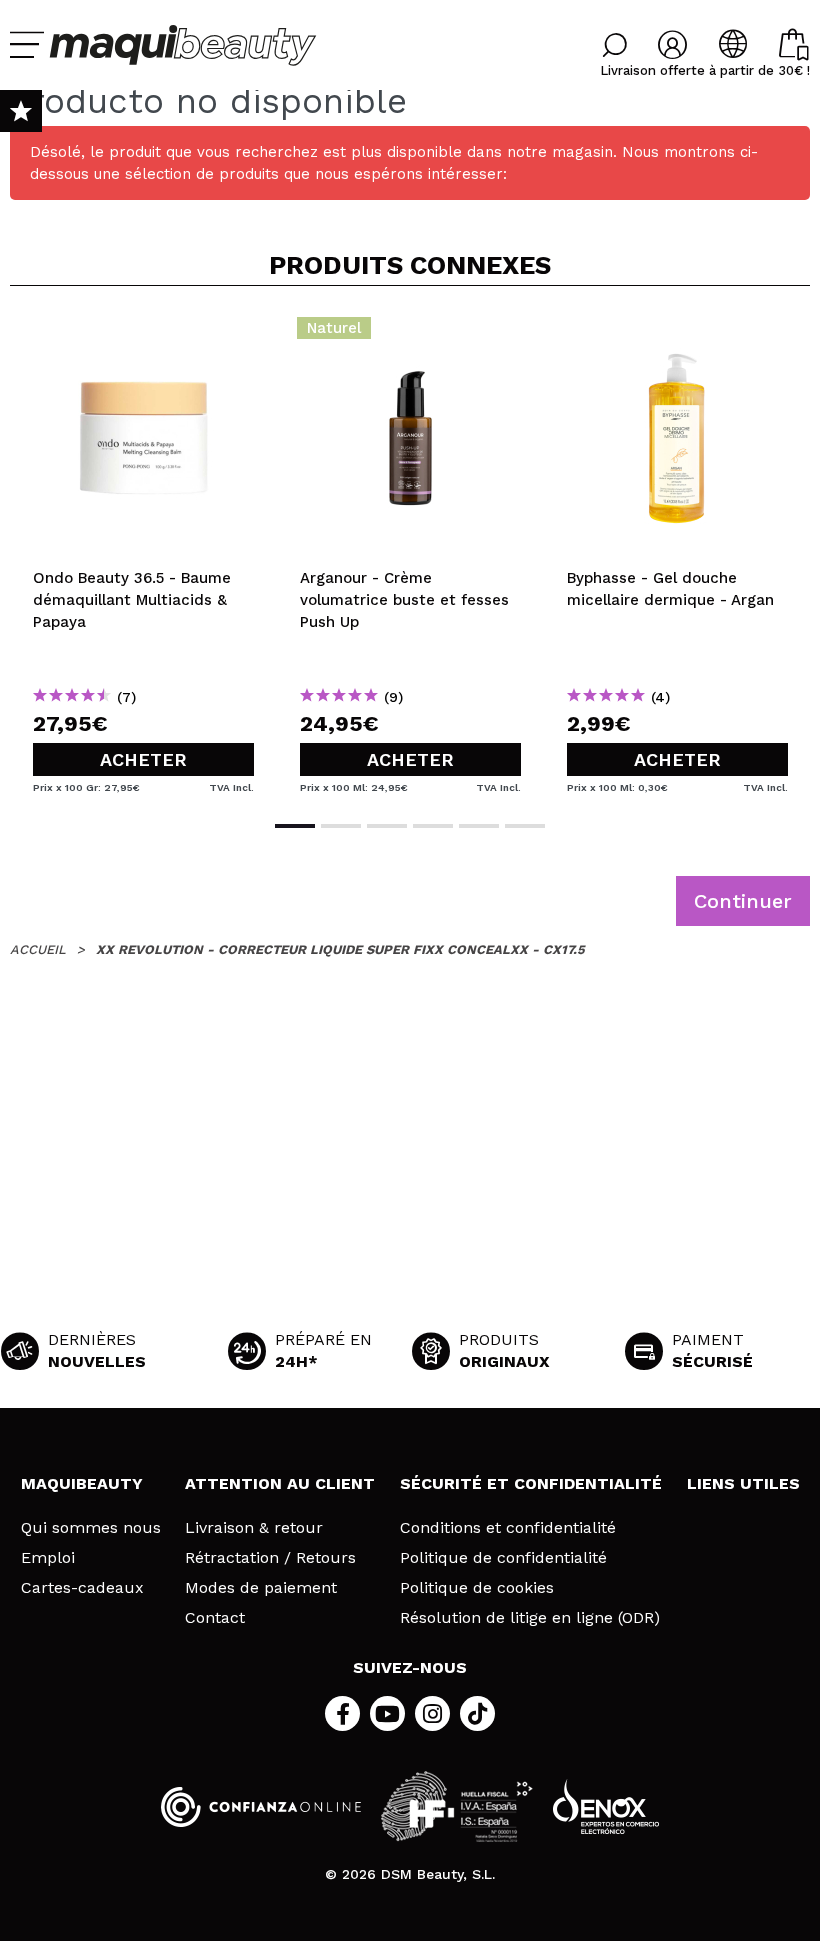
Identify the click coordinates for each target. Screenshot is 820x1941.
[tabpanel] (143, 551)
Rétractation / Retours (270, 1558)
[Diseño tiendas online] (606, 1806)
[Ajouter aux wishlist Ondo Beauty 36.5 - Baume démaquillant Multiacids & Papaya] (143, 334)
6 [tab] (525, 826)
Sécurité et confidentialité (531, 1483)
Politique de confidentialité (503, 1558)
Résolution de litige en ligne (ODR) (530, 1618)
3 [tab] (387, 826)
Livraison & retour (254, 1528)
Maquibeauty (82, 1483)
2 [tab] (341, 826)
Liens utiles (743, 1483)
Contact (215, 1618)
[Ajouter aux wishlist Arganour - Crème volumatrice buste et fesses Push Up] (410, 334)
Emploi (48, 1558)
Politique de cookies (477, 1588)
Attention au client (280, 1483)
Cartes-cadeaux (82, 1588)
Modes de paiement (261, 1588)
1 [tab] (295, 826)
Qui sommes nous (91, 1528)
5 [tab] (479, 826)
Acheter (143, 759)
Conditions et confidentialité (508, 1528)
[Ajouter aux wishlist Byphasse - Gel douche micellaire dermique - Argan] (677, 334)
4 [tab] (433, 826)
